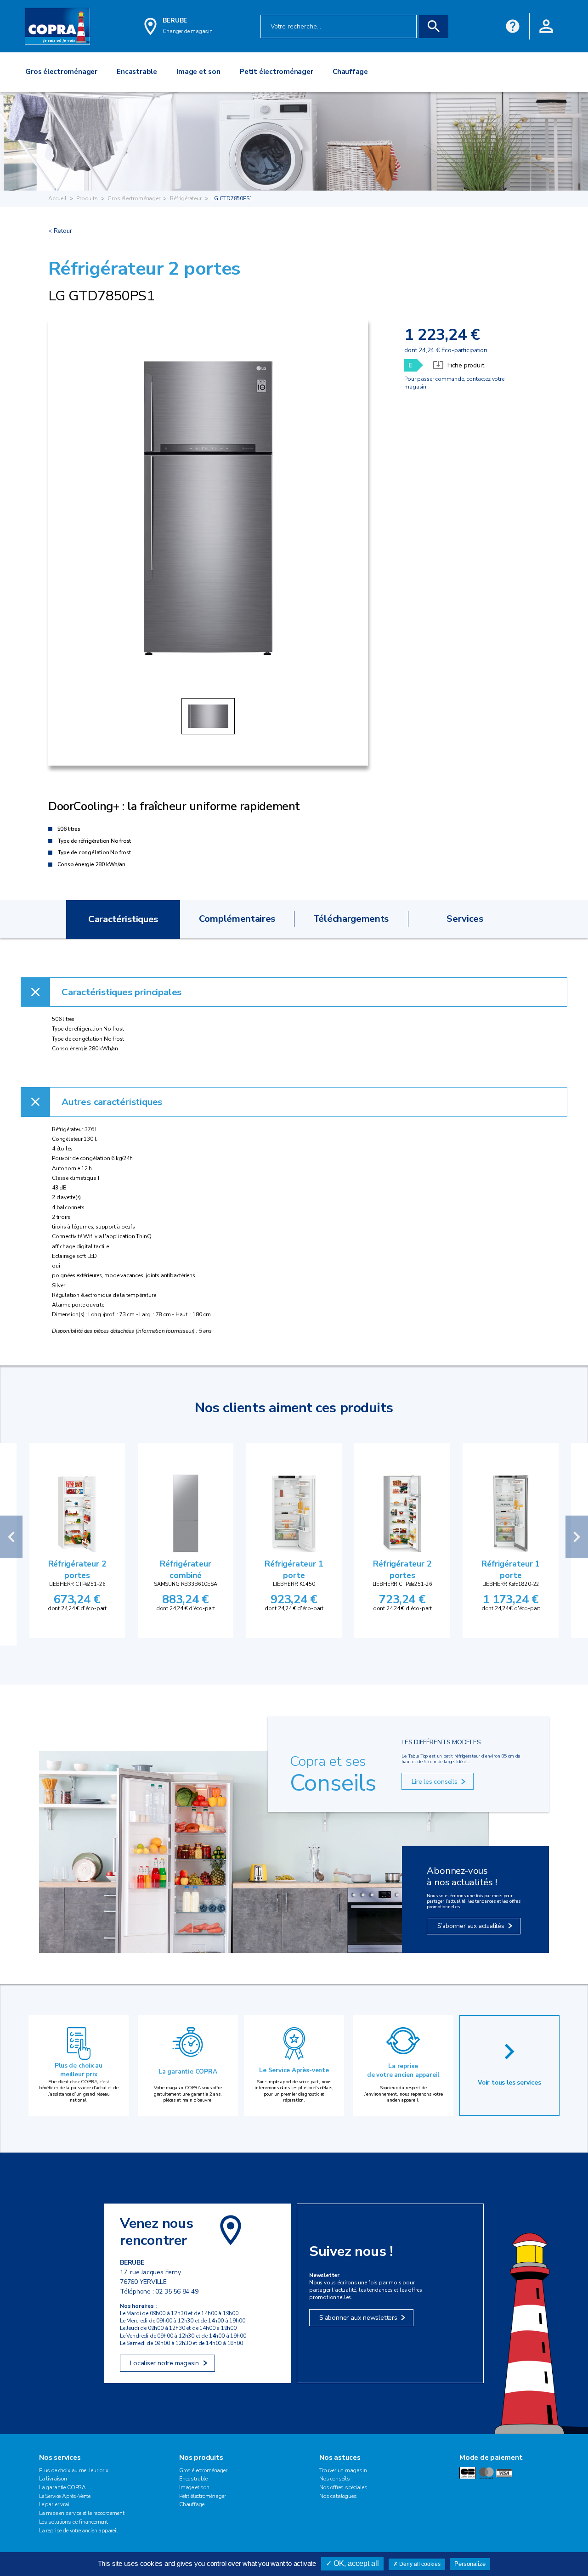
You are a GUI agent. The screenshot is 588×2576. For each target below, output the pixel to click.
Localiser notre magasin (164, 2363)
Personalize (470, 2564)
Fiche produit (466, 365)
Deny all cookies (419, 2564)
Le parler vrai (54, 2504)
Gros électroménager (134, 198)
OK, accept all (355, 2563)
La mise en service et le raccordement (82, 2513)
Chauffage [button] (350, 72)
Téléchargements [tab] (351, 919)
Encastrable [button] (137, 72)
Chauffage (192, 2504)
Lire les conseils (434, 1781)
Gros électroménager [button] (61, 72)
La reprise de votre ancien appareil (403, 2070)
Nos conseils (335, 2479)
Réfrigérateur (186, 198)
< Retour (60, 231)
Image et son (194, 2487)
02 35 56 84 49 (177, 2291)
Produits (87, 198)
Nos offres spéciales (343, 2487)
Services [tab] (465, 919)
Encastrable (193, 2479)
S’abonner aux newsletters (358, 2317)
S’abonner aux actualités (471, 1926)
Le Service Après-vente (294, 2070)
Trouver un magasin (343, 2470)
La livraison (53, 2479)
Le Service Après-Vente (65, 2496)
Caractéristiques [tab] (123, 919)
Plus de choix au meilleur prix (79, 2070)
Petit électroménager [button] (276, 72)
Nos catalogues (338, 2496)
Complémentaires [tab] (237, 919)
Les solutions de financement (73, 2522)
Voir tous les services (509, 2083)
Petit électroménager (202, 2496)
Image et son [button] (198, 72)
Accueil (57, 198)
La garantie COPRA (188, 2072)
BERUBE (175, 20)
